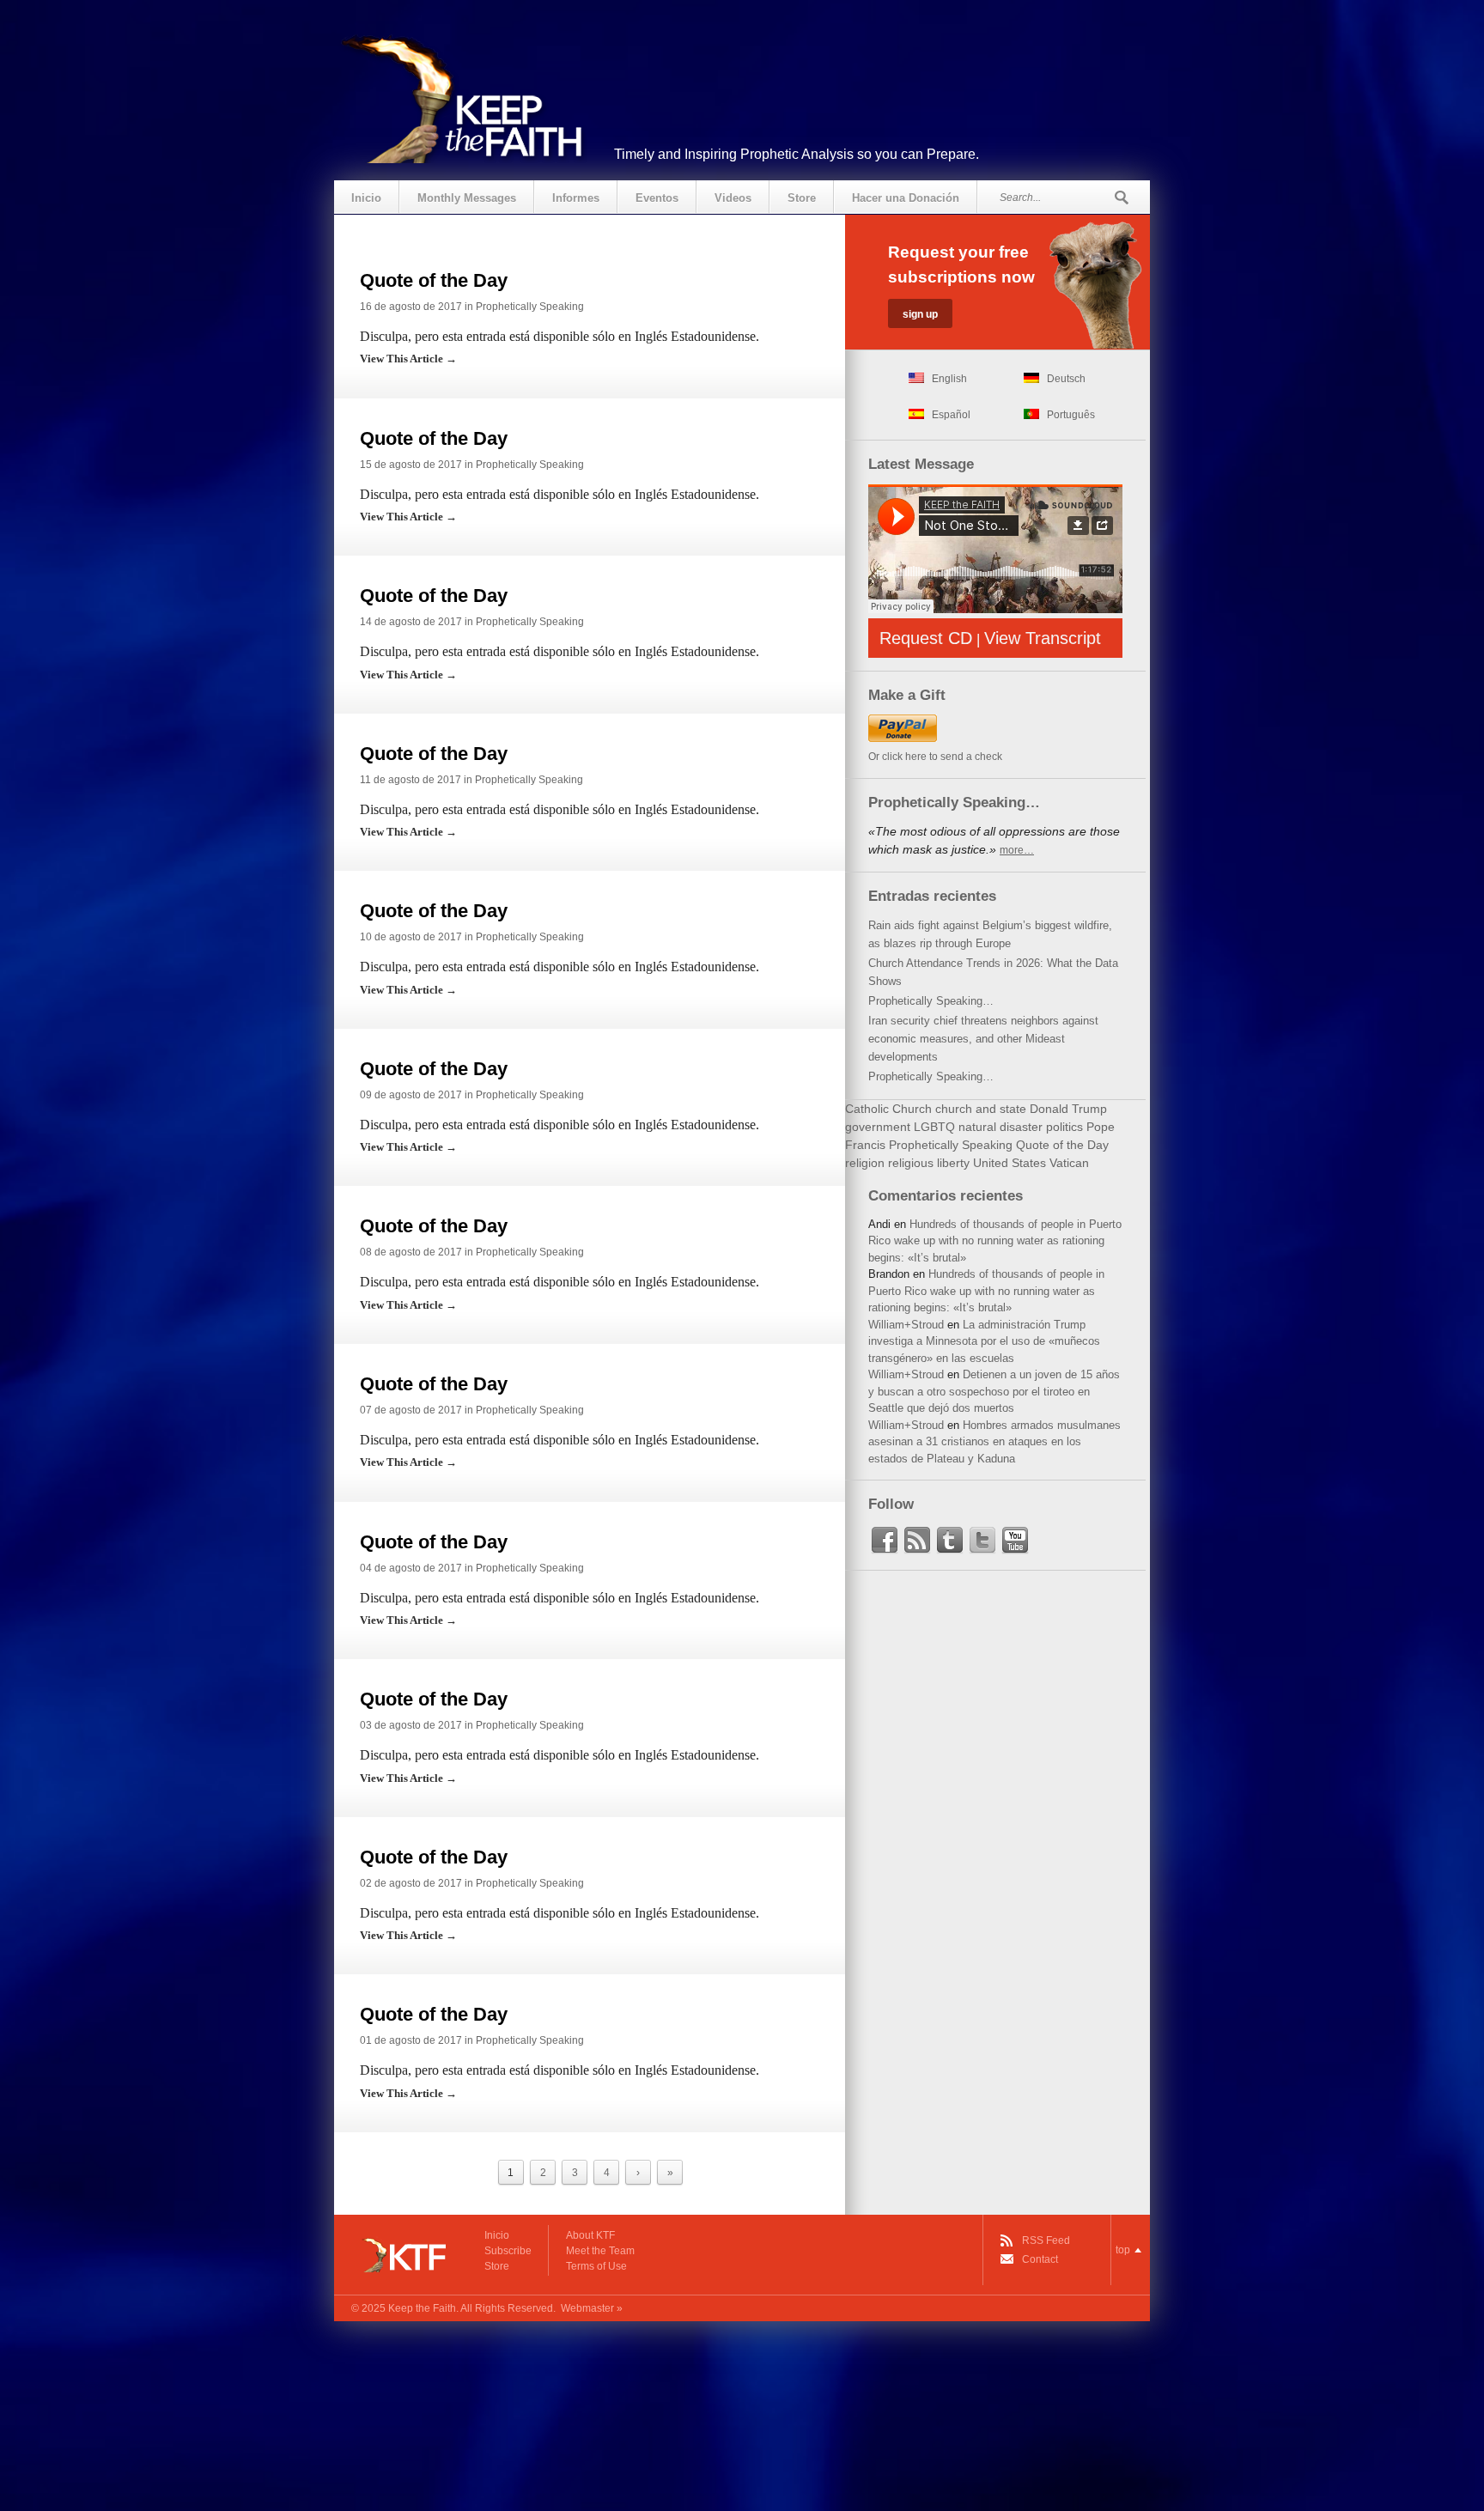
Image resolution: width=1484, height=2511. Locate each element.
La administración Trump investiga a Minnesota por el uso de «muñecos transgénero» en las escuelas (984, 1341)
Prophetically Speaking (530, 307)
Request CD (926, 638)
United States (1010, 1163)
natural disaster (1000, 1127)
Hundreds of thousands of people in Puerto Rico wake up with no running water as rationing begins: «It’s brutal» (995, 1241)
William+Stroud (906, 1325)
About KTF (590, 2235)
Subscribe (508, 2251)
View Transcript (1043, 638)
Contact (1040, 2259)
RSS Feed (1046, 2240)
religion (865, 1163)
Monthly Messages (467, 198)
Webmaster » (592, 2308)
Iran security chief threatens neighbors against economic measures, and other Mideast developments (983, 1039)
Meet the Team (600, 2251)
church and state (981, 1109)
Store (802, 198)
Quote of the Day (434, 280)
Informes (576, 198)
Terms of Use (596, 2266)
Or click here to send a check (935, 757)
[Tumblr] (950, 1541)
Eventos (657, 198)
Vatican (1069, 1163)
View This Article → (408, 359)
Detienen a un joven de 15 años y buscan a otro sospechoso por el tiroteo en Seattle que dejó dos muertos (994, 1391)
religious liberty (929, 1163)
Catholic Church (888, 1109)
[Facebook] (885, 1541)
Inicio (366, 198)
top (1123, 2250)
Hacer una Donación (906, 198)
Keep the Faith (422, 2308)
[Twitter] (982, 1541)
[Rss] (917, 1541)
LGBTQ (934, 1127)
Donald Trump (1068, 1109)
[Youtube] (1015, 1541)
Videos (733, 198)
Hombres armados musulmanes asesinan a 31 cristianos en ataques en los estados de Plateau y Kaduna (994, 1442)
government (878, 1127)
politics (1064, 1127)
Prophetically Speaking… (931, 1001)
